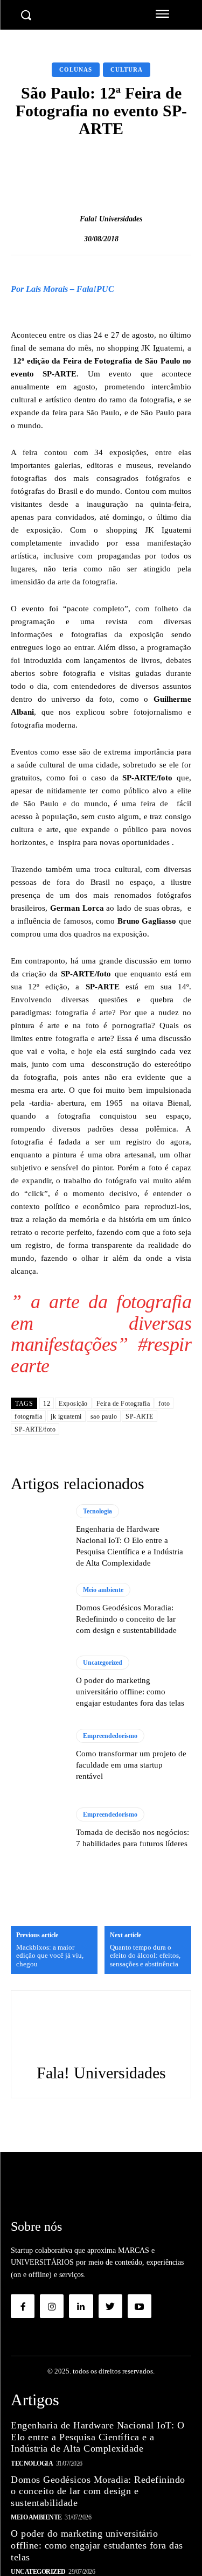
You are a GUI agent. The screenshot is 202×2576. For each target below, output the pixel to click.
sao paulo (104, 1416)
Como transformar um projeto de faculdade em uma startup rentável (131, 1765)
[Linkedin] (81, 2306)
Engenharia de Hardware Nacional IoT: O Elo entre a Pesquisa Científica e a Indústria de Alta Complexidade (97, 2437)
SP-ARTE (140, 1416)
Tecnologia (97, 1511)
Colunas (76, 69)
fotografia (28, 1416)
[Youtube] (140, 2306)
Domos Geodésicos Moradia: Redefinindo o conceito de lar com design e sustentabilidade (126, 1619)
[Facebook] (23, 2306)
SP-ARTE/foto (35, 1429)
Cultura (127, 69)
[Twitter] (110, 2306)
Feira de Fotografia (123, 1404)
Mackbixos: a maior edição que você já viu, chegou (50, 1956)
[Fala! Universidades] (68, 219)
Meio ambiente (103, 1590)
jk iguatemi (66, 1416)
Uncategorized (103, 1663)
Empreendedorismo (110, 1736)
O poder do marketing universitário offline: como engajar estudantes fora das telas (130, 1692)
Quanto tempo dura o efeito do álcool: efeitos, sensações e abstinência (145, 1956)
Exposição (73, 1404)
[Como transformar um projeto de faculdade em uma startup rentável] (38, 1755)
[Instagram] (52, 2306)
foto (164, 1404)
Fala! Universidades (111, 219)
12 (47, 1404)
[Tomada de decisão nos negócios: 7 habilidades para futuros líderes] (38, 1829)
